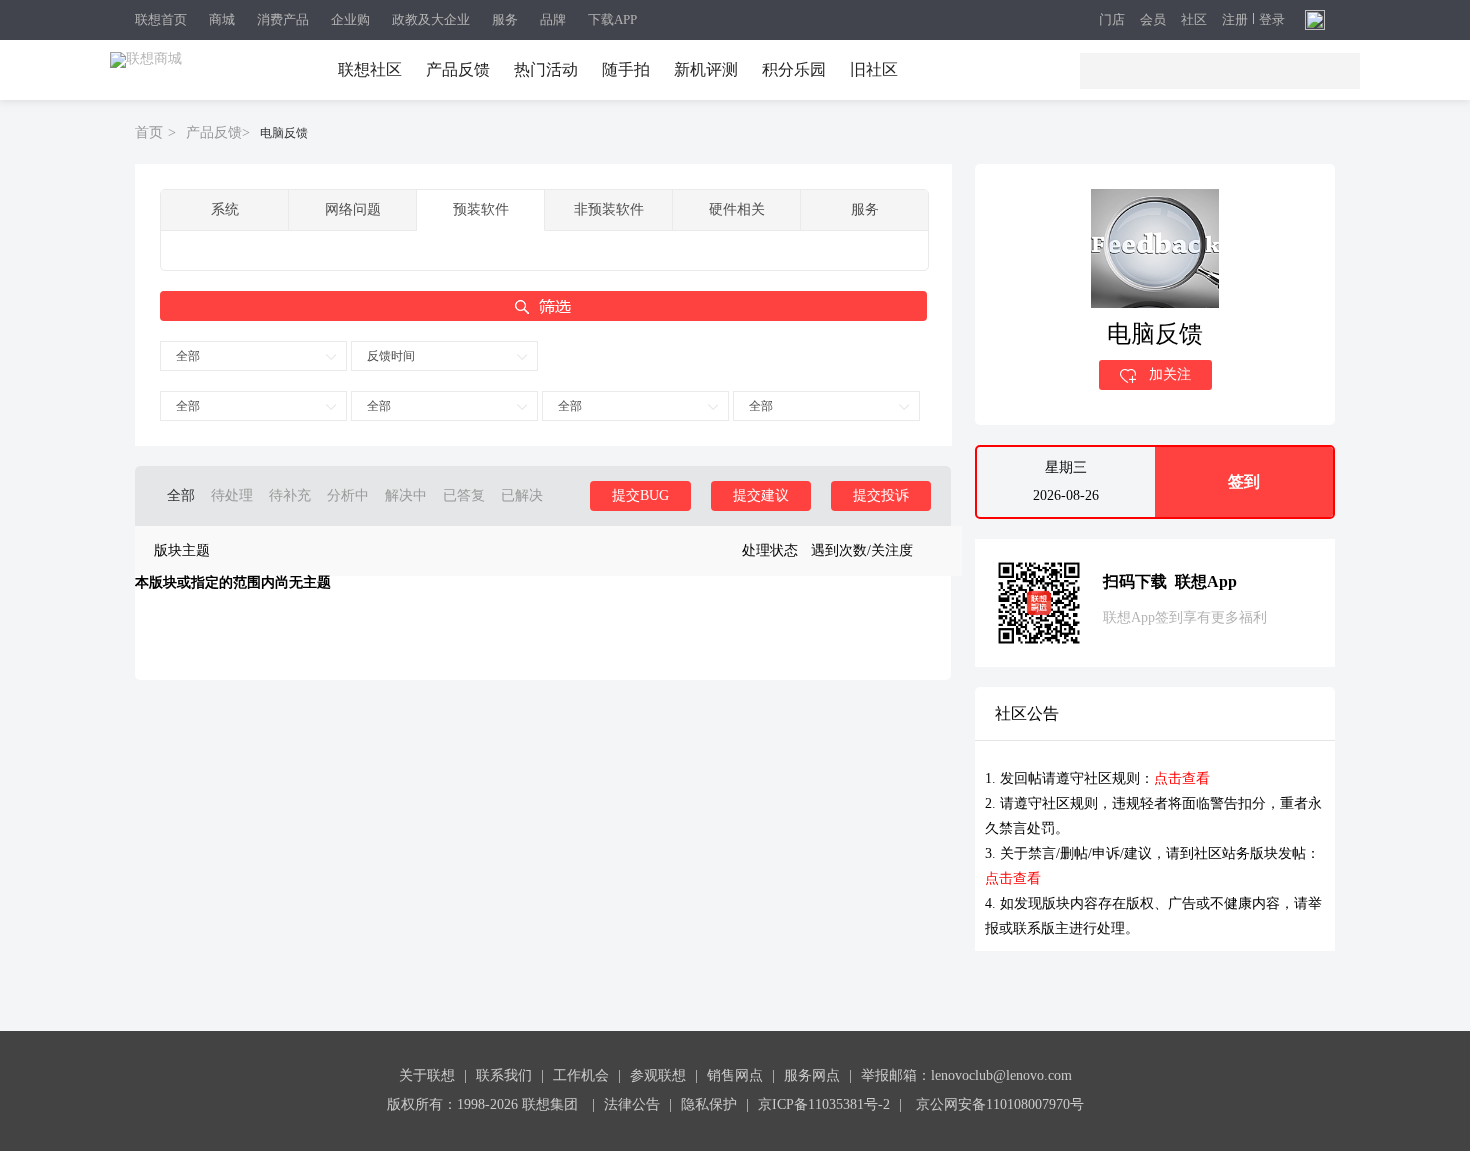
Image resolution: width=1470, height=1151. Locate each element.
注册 (1235, 20)
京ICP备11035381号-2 (824, 1104)
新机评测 (706, 69)
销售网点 (735, 1075)
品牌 (553, 19)
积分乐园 (794, 69)
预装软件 (481, 209)
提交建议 (761, 495)
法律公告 (632, 1104)
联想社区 (370, 69)
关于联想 (427, 1075)
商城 (222, 19)
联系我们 (504, 1075)
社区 (1194, 20)
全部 (188, 356)
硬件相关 (737, 209)
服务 (505, 19)
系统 (225, 209)
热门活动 (546, 69)
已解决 (522, 495)
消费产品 (283, 19)
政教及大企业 (431, 19)
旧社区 (874, 69)
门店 (1112, 20)
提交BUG (640, 495)
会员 (1153, 20)
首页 (149, 132)
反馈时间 (391, 356)
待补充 (290, 495)
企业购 (350, 19)
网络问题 (353, 209)
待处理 (232, 495)
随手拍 (626, 69)
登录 (1272, 20)
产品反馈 (458, 69)
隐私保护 (709, 1104)
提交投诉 (881, 495)
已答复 (464, 495)
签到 (1244, 481)
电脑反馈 (284, 133)
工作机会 (581, 1075)
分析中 (348, 495)
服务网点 (812, 1075)
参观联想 (658, 1075)
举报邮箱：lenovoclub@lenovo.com (966, 1075)
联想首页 (161, 19)
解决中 (406, 495)
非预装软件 (609, 209)
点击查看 (1182, 778)
